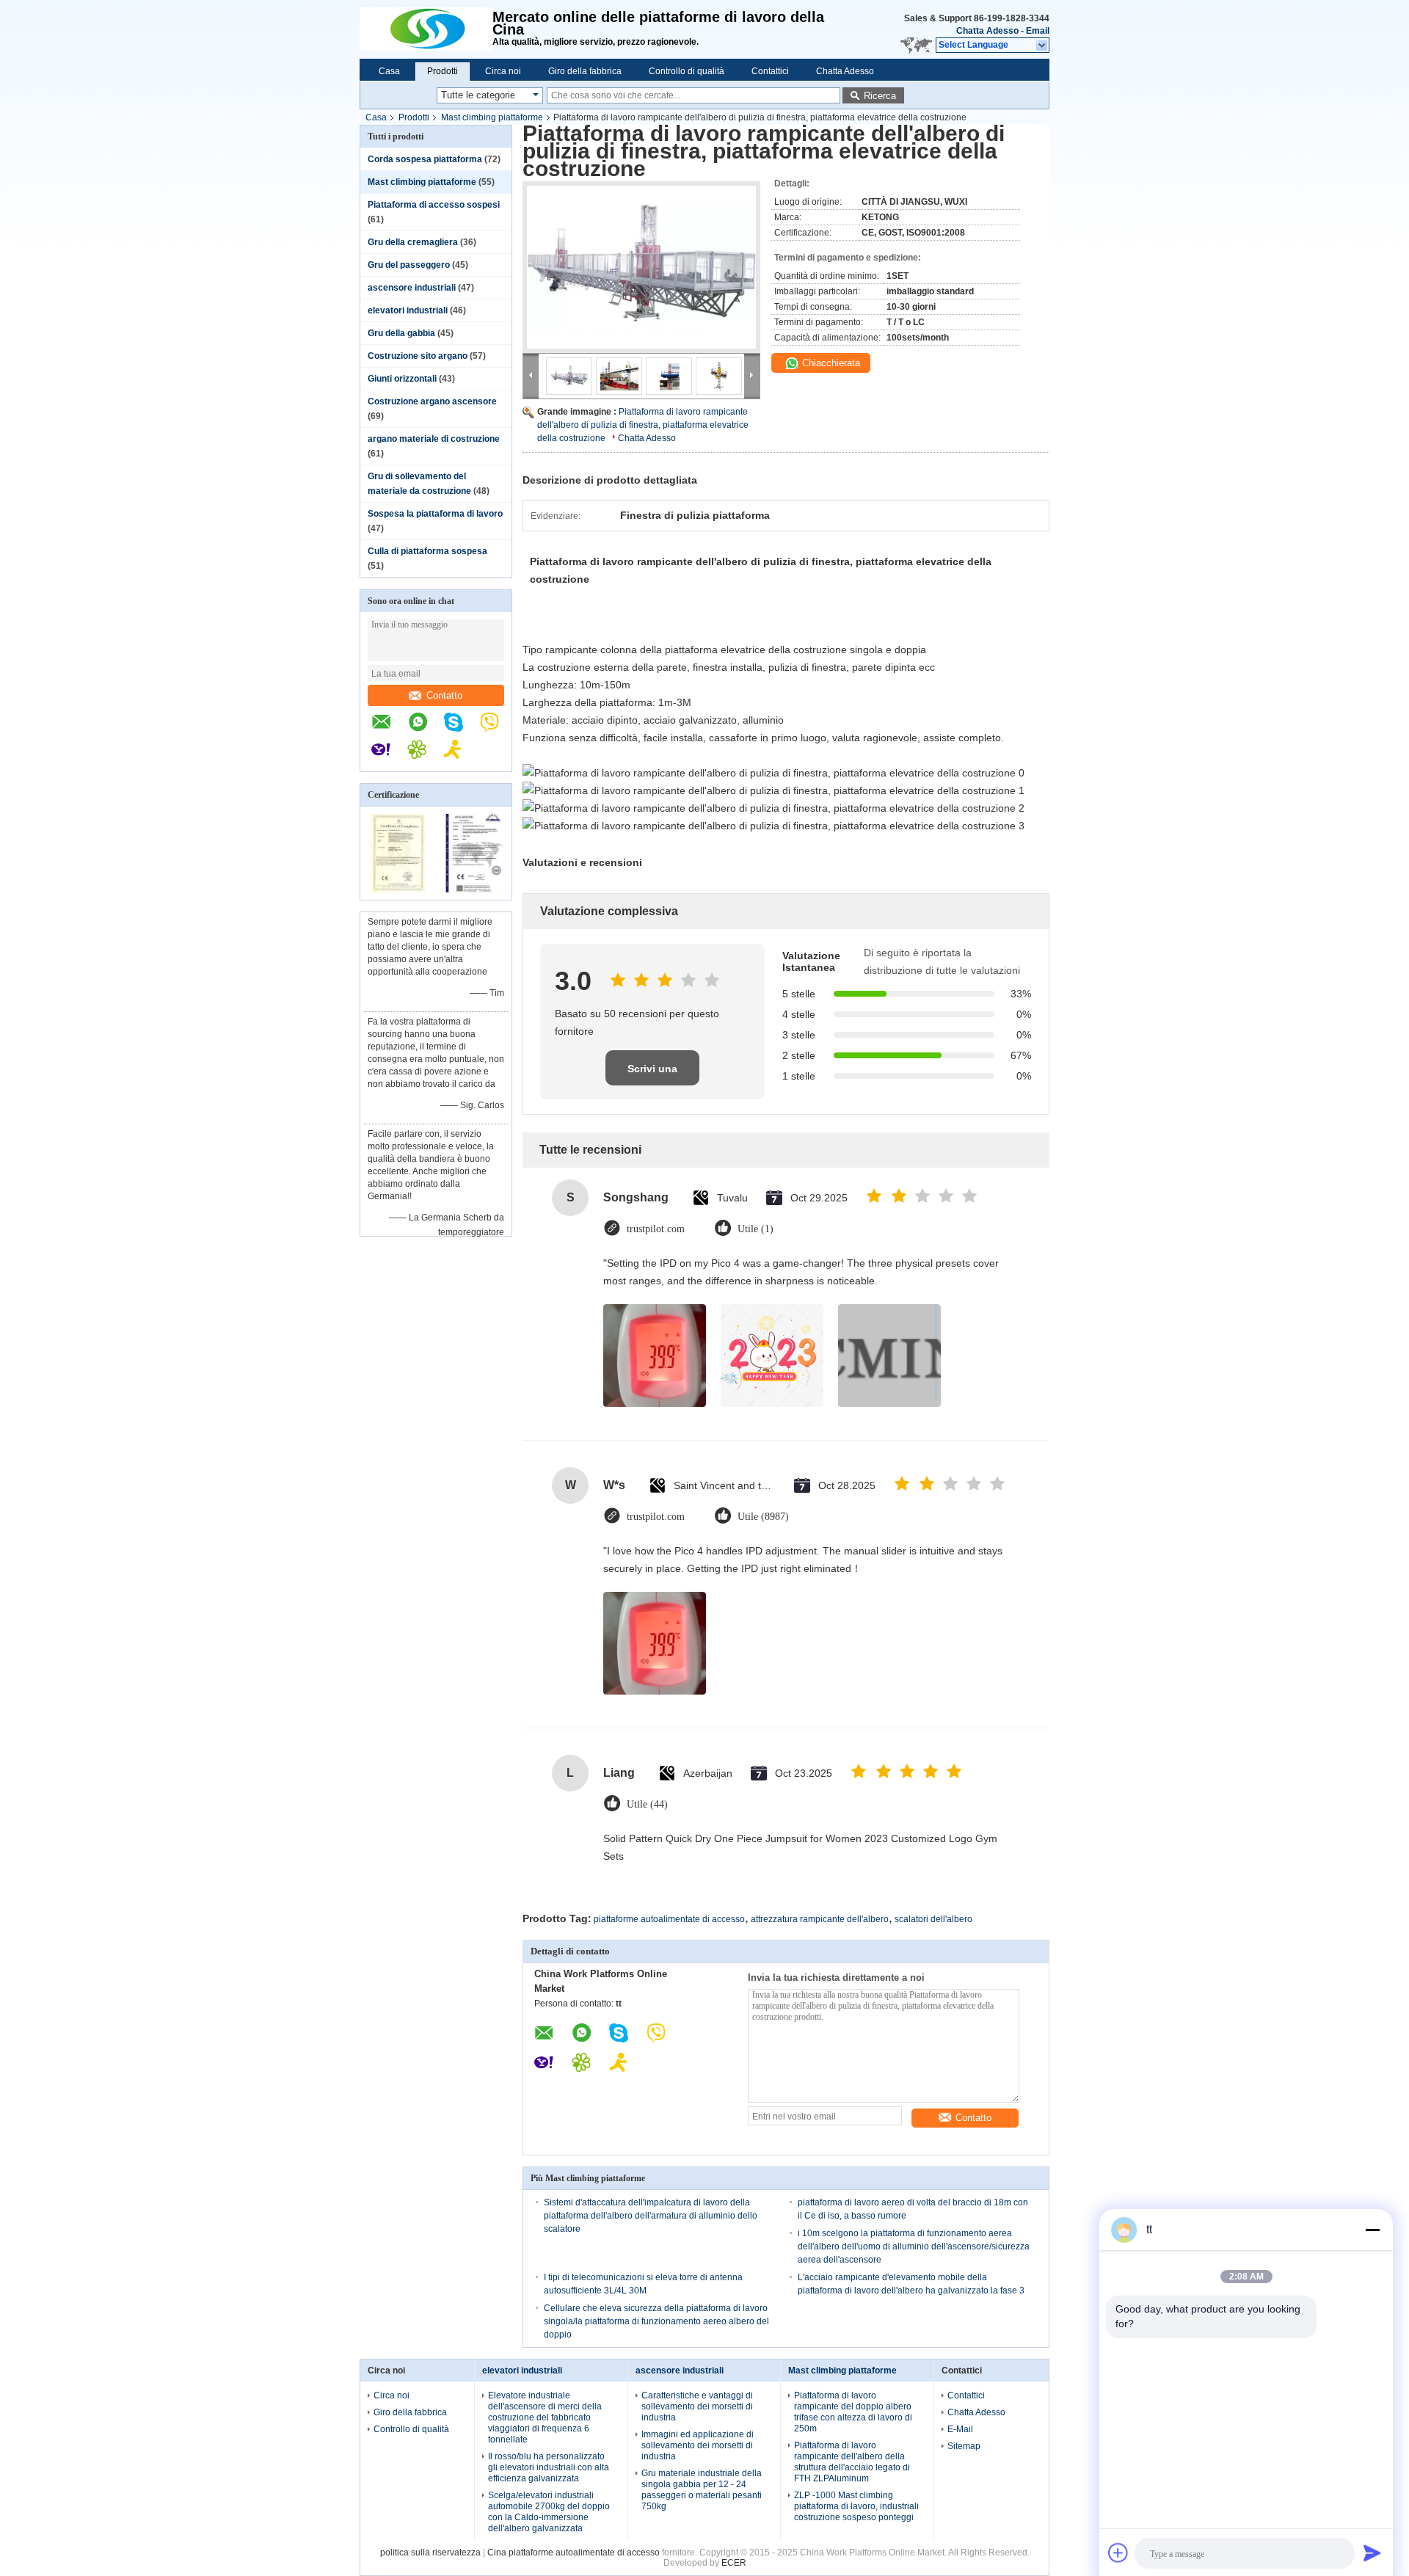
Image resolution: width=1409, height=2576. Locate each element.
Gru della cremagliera (413, 242)
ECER (734, 2563)
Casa (389, 71)
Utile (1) (756, 1229)
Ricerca (880, 96)
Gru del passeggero (409, 265)
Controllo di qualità (687, 71)
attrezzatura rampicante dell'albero (820, 1919)
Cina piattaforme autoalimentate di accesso (574, 2553)
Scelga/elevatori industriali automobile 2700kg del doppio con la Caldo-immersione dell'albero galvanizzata (549, 2512)
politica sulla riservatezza (430, 2553)
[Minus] (1372, 2230)
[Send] (1372, 2553)
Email (1038, 31)
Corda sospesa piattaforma (425, 159)
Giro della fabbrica (585, 71)
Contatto (444, 695)
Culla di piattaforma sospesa (427, 551)
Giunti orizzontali (402, 379)
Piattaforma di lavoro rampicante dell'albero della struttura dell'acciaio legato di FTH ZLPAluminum (852, 2462)
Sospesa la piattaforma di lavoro (435, 514)
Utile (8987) (763, 1517)
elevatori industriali (408, 310)
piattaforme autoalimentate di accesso (669, 1919)
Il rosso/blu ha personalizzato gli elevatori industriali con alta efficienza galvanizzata (549, 2467)
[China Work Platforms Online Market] (426, 29)
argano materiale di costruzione (434, 439)
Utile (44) (647, 1804)
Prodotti (443, 71)
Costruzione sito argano (418, 356)
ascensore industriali (412, 288)
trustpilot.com (656, 1229)
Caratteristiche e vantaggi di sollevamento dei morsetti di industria (697, 2406)
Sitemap (964, 2446)
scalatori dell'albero (933, 1919)
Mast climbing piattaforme (492, 117)
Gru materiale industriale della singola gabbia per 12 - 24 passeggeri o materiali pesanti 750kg (702, 2490)
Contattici (770, 71)
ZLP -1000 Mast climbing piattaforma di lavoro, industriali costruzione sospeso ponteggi (856, 2506)
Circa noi (503, 71)
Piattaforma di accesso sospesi (434, 205)
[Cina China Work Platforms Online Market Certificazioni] (398, 890)
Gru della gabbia (401, 333)
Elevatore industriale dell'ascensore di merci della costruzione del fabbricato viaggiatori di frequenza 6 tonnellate (545, 2417)
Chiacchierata (830, 363)
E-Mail (960, 2429)
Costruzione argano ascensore (432, 401)
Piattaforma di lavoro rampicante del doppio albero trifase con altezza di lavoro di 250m (853, 2412)
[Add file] (1118, 2553)
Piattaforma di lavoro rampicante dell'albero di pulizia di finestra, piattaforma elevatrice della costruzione (643, 425)
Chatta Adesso (987, 31)
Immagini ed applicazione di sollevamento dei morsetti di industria (698, 2445)
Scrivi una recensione (652, 1074)
